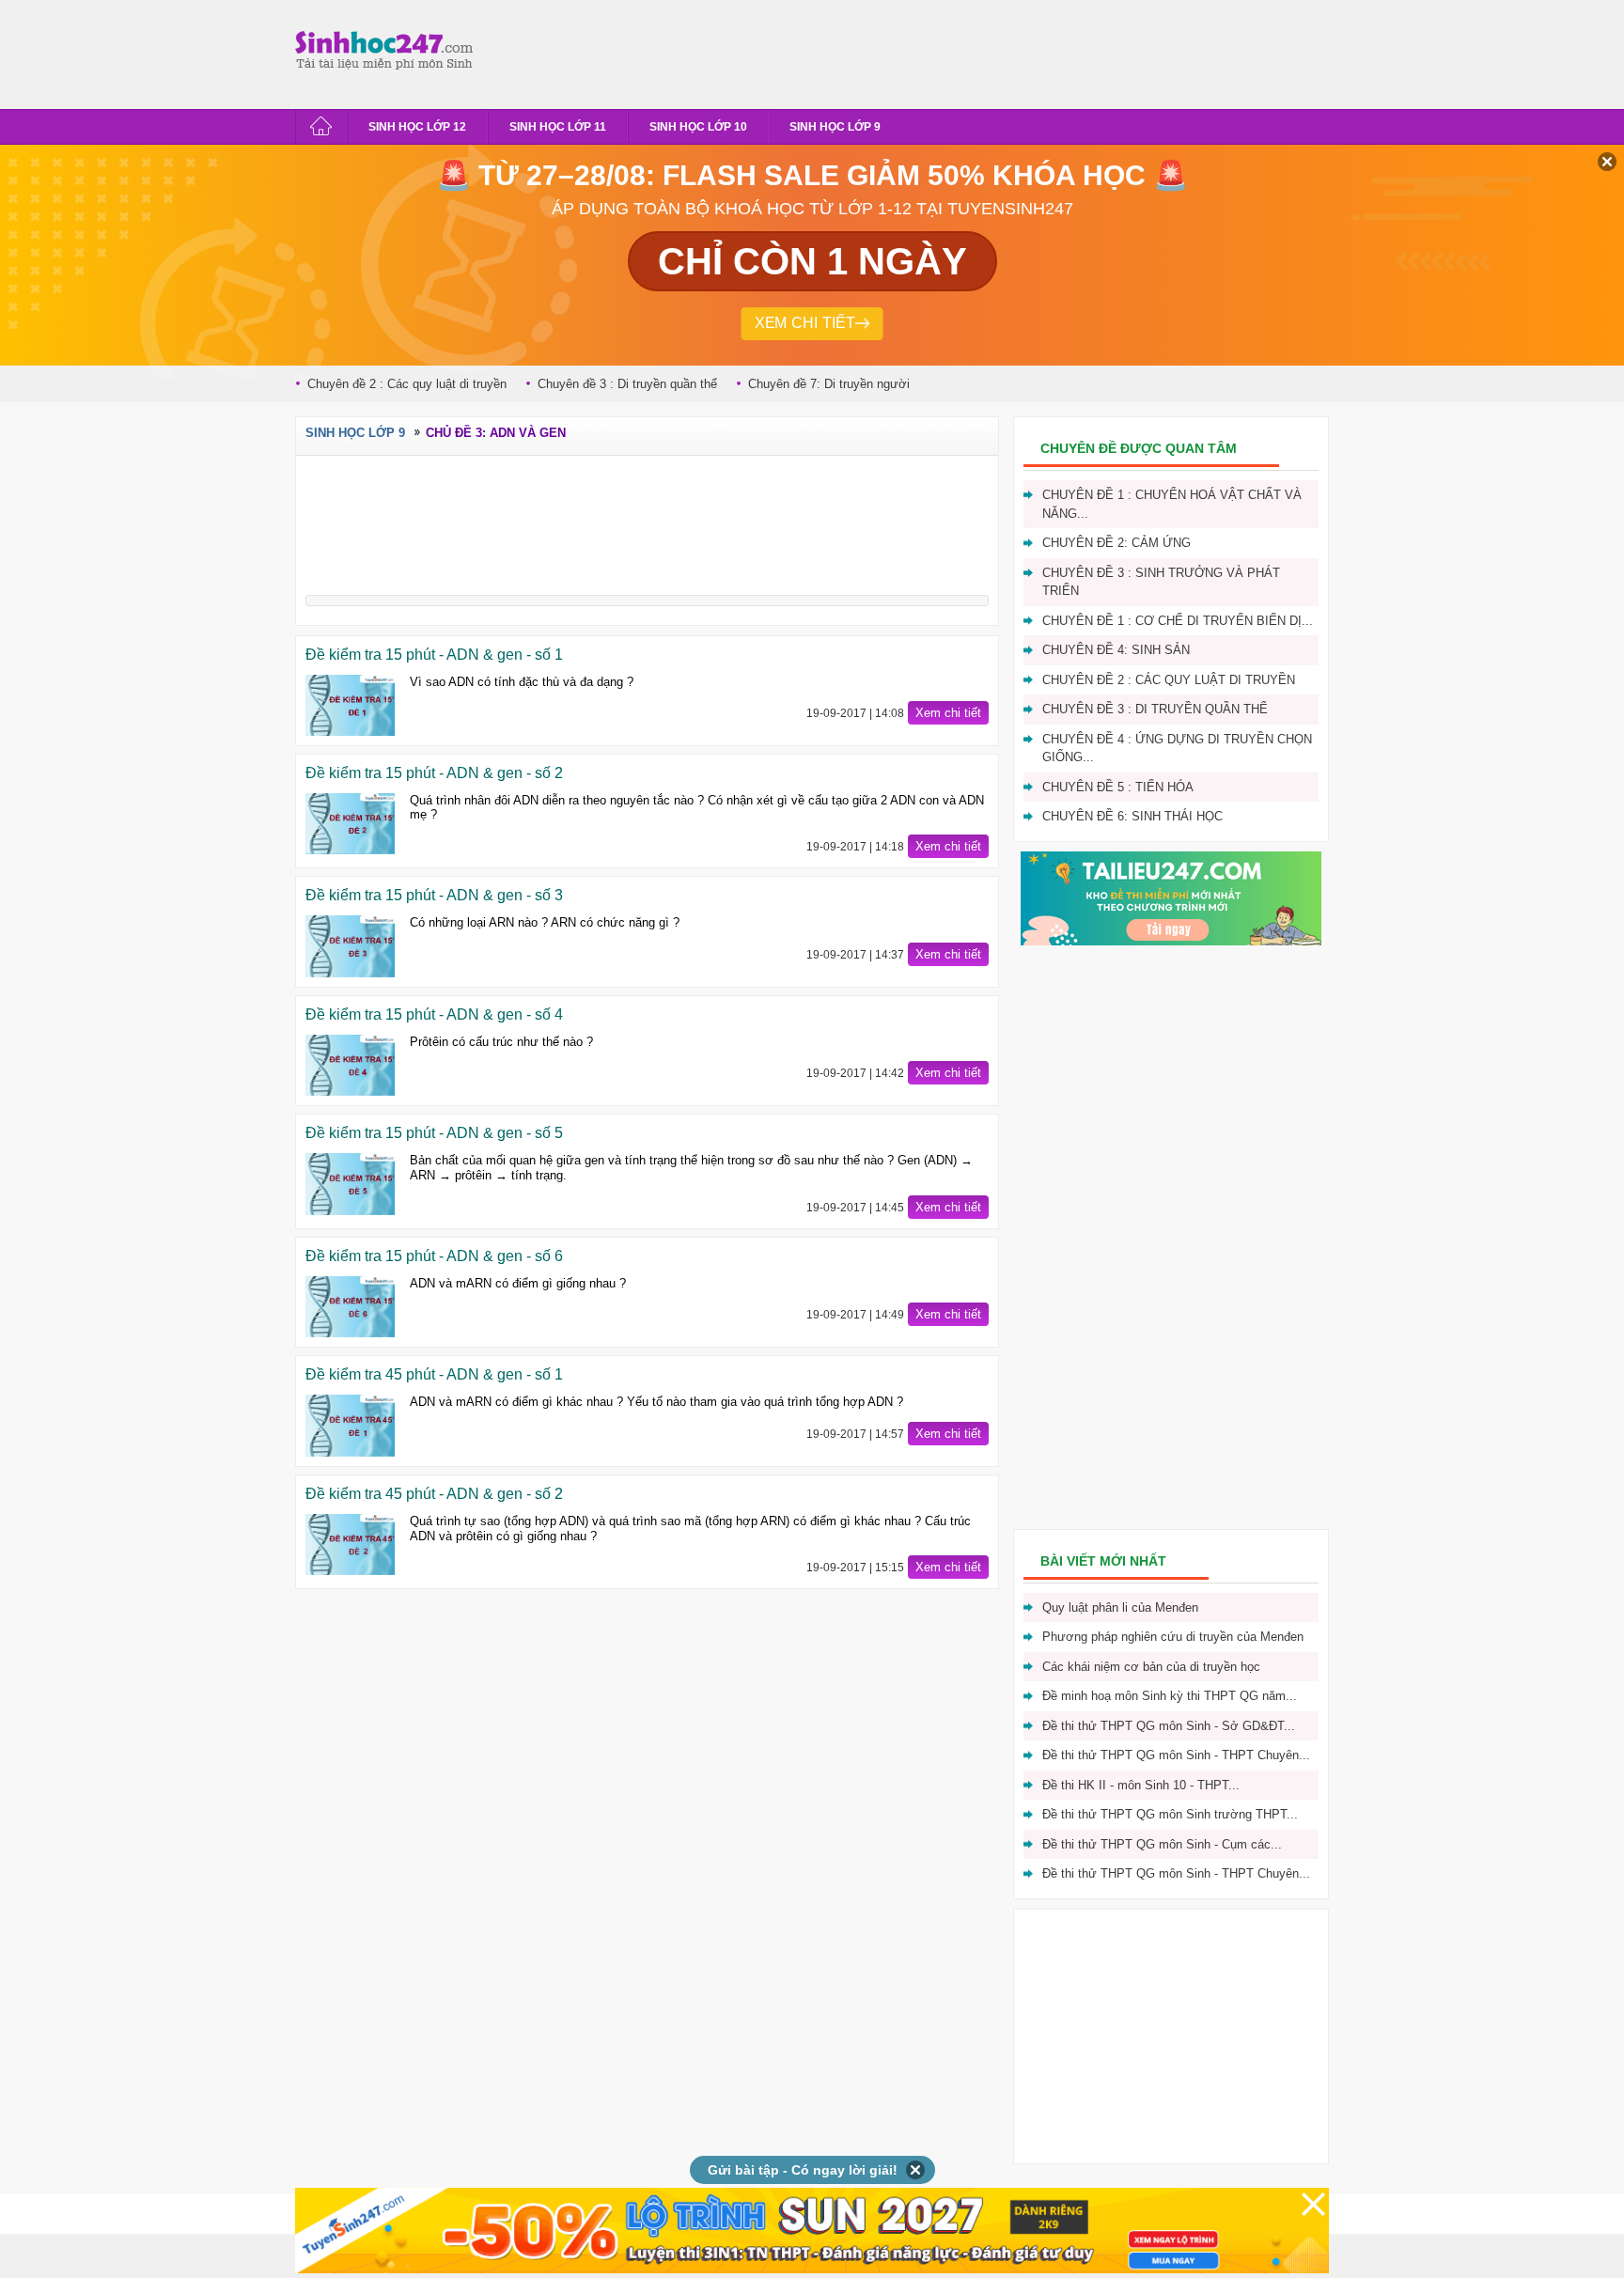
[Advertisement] (825, 52)
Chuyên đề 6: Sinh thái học (1132, 816)
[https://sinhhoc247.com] (389, 50)
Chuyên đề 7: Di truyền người (829, 384)
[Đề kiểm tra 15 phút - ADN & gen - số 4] (350, 1065)
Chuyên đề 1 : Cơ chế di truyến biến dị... (1178, 621)
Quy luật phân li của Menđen (1120, 1607)
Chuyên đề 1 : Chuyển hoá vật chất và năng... (1172, 504)
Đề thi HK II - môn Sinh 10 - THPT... (1141, 1785)
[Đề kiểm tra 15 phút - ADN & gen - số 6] (350, 1307)
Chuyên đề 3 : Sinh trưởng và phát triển (1161, 582)
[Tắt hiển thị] (916, 2170)
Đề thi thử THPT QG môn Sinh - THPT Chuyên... (1176, 1755)
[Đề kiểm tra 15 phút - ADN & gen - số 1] (350, 705)
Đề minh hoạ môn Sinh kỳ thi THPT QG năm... (1170, 1696)
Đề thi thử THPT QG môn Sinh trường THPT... (1170, 1814)
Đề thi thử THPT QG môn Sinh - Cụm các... (1162, 1844)
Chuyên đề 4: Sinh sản (1116, 650)
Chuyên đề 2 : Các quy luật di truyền (407, 384)
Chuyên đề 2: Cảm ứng (1116, 543)
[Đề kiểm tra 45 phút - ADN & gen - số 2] (350, 1545)
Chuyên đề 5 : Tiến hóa (1118, 787)
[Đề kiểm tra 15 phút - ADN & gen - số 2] (350, 824)
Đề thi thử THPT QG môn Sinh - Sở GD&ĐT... (1169, 1726)
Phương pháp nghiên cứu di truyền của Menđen (1173, 1637)
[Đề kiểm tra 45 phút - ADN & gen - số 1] (350, 1425)
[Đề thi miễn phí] (1171, 941)
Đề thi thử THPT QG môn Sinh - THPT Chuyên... (1176, 1873)
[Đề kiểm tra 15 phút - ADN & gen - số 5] (350, 1184)
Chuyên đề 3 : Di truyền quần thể (627, 384)
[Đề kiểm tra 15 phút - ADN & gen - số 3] (350, 946)
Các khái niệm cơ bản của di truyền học (1151, 1667)
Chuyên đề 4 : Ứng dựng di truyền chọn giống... (1177, 749)
